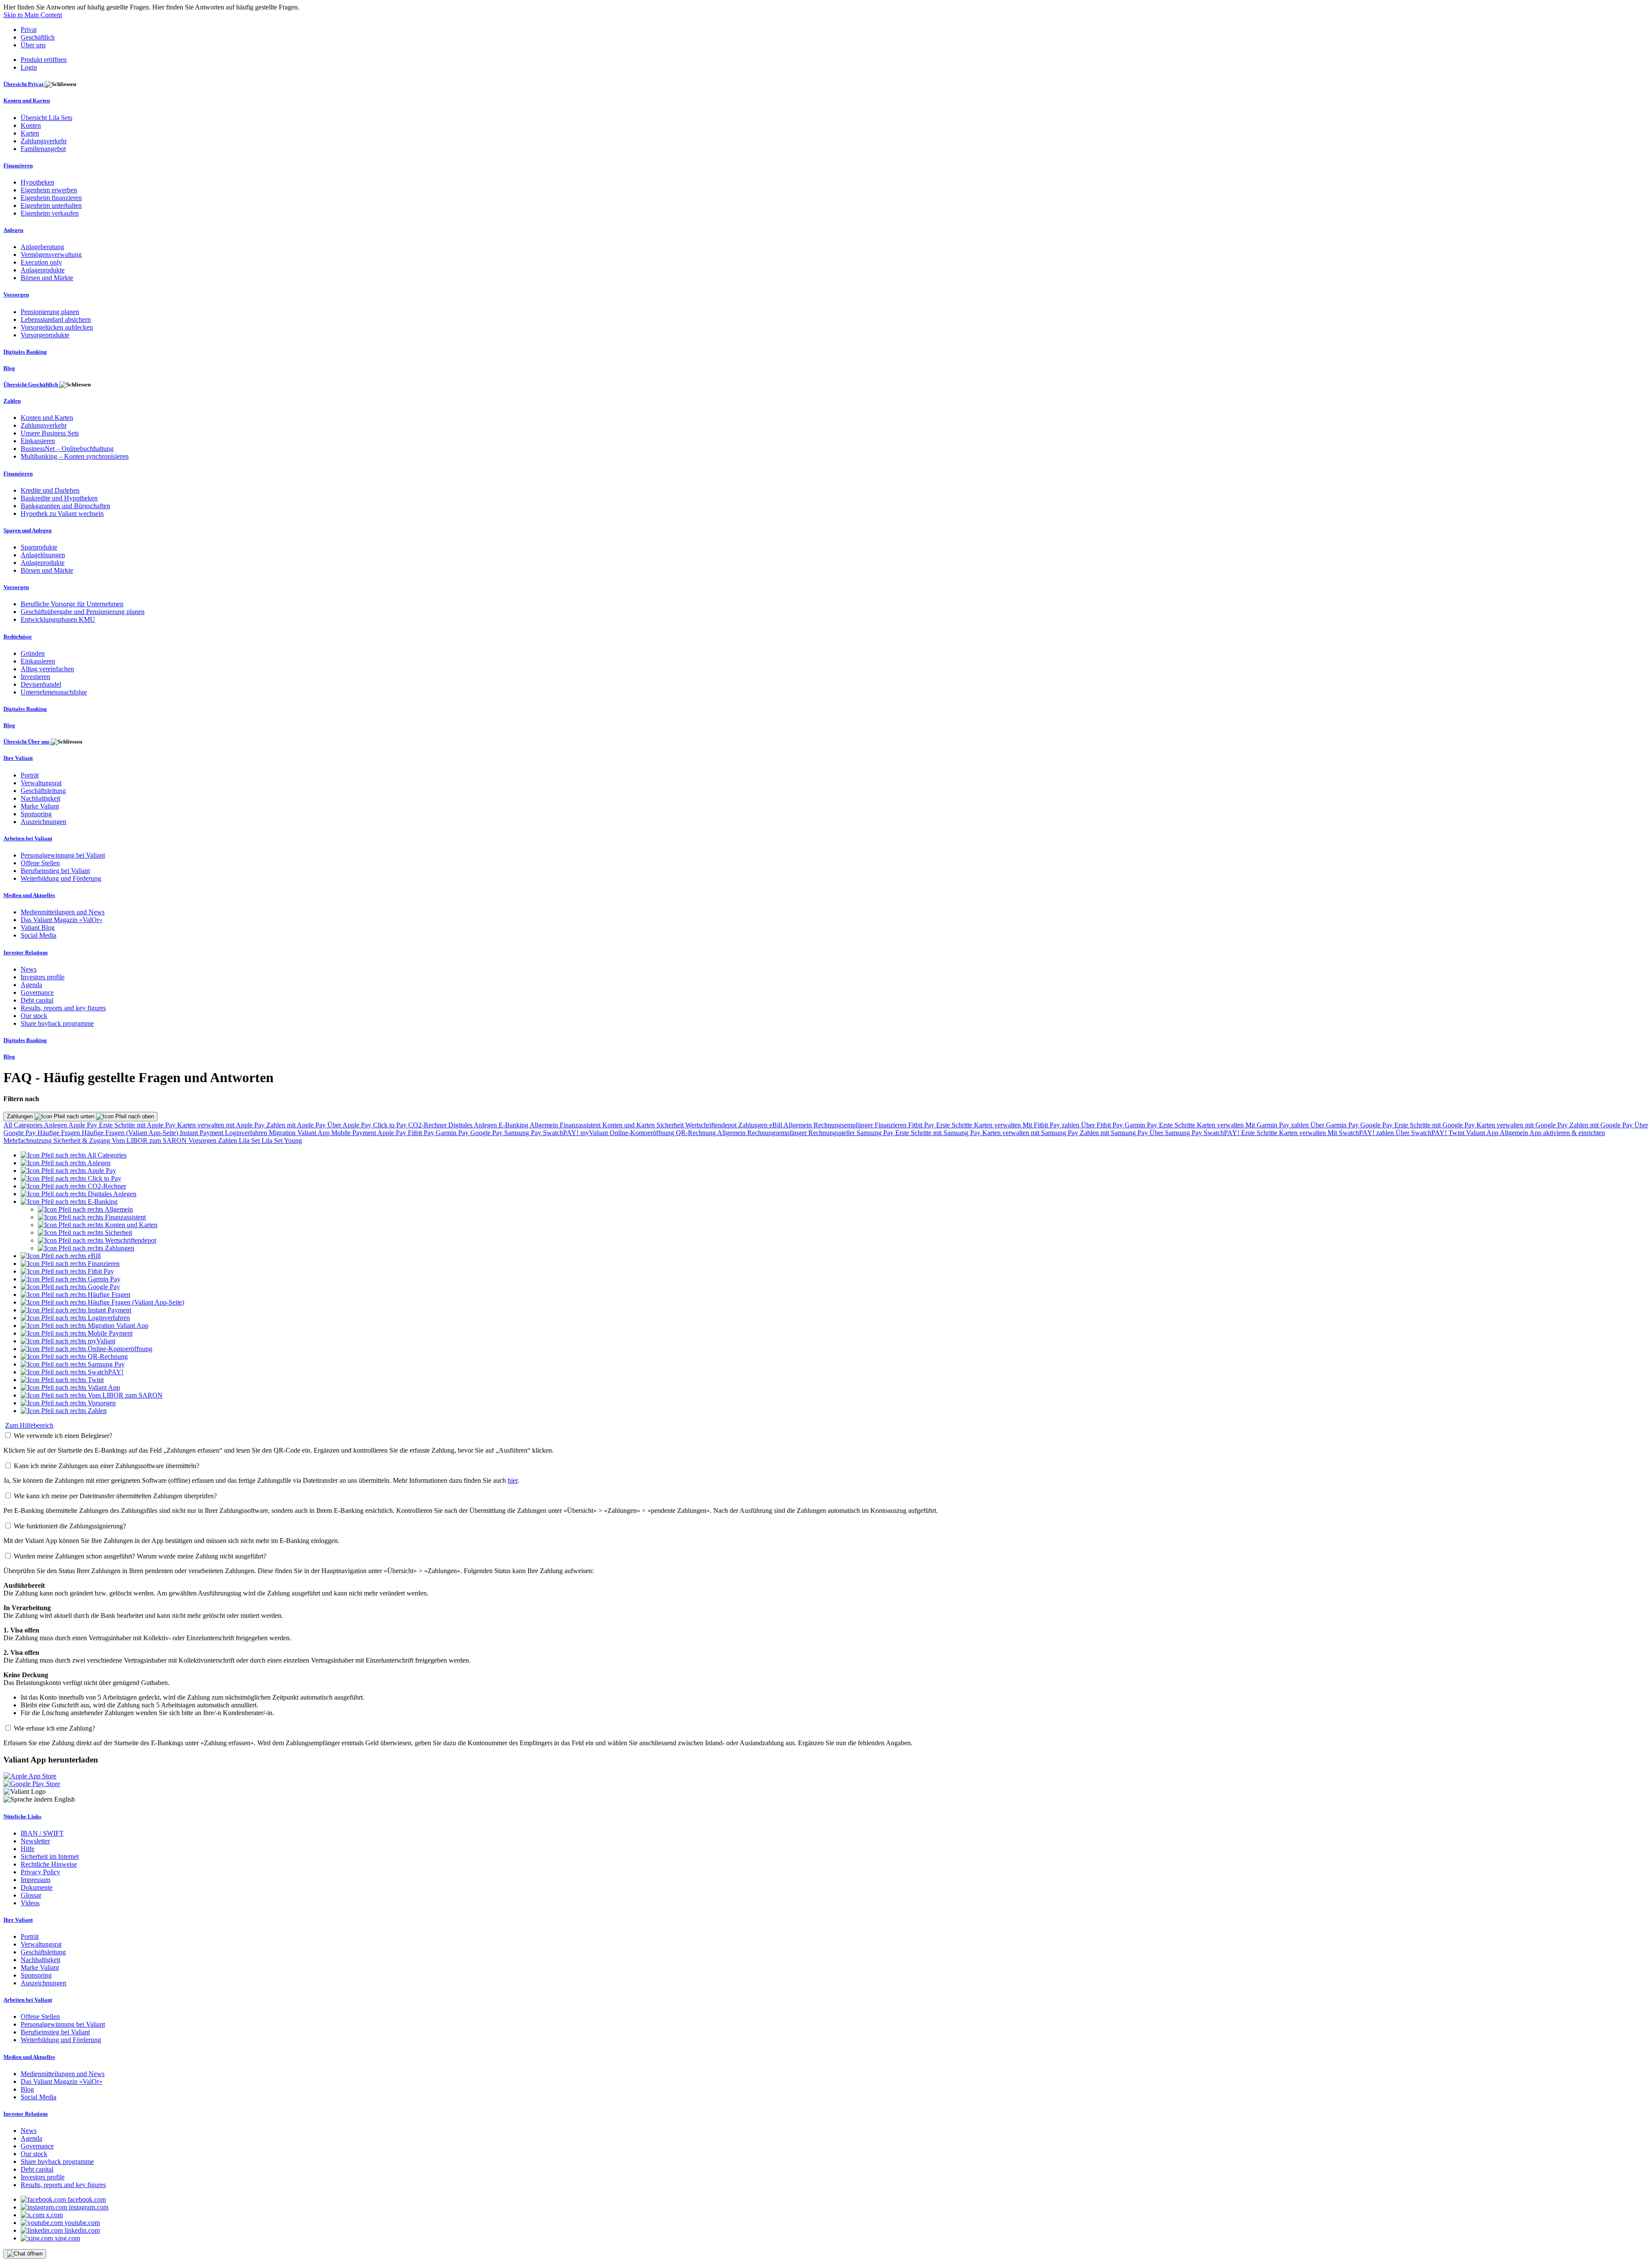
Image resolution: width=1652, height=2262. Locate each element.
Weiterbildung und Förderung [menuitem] (61, 878)
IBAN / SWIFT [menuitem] (42, 1833)
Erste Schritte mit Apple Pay (138, 1125)
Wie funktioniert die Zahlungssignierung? (70, 1526)
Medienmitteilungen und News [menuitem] (63, 912)
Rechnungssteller (832, 1133)
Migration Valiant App (300, 1133)
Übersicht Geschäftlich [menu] (31, 384)
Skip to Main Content (33, 15)
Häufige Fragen (60, 1133)
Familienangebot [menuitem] (43, 149)
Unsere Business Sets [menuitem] (50, 433)
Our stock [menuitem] (34, 1016)
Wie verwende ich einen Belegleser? (63, 1436)
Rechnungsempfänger (844, 1125)
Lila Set (250, 1140)
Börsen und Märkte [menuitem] (47, 278)
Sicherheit (671, 1125)
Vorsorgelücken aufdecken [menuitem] (57, 327)
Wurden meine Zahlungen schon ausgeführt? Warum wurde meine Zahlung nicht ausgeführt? (140, 1556)
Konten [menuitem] (31, 125)
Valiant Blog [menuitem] (38, 927)
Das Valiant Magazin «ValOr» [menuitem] (62, 920)
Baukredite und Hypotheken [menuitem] (59, 498)
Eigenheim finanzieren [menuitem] (51, 198)
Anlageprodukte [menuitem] (43, 270)
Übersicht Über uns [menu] (27, 742)
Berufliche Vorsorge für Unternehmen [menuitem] (72, 604)
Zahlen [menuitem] (12, 401)
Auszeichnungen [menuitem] (43, 822)
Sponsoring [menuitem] (36, 814)
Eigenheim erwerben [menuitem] (49, 190)
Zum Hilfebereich (29, 1425)
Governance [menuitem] (37, 992)
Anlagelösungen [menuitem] (43, 555)
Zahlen (228, 1140)
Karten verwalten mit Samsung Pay (1031, 1133)
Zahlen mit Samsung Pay (1115, 1133)
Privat (29, 29)
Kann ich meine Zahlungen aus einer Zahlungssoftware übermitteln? (106, 1466)
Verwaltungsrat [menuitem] (41, 783)
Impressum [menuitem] (35, 1880)
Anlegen (56, 1125)
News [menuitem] (29, 969)
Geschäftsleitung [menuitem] (43, 791)
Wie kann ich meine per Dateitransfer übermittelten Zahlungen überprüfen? (115, 1496)
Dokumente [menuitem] (37, 1887)
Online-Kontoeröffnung (643, 1133)
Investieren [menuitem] (35, 677)
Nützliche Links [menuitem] (22, 1816)
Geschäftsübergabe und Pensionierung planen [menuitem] (83, 612)
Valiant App (1483, 1133)
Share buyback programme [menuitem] (57, 1023)
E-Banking (514, 1125)
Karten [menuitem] (30, 133)
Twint (1457, 1133)
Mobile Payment (354, 1133)
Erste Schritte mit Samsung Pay (939, 1133)
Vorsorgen (203, 1140)
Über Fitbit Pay (1103, 1125)
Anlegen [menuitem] (13, 230)
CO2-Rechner (428, 1125)
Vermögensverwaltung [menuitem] (51, 255)
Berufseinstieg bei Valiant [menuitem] (55, 871)
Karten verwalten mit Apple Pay (222, 1125)
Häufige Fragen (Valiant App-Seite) (131, 1133)
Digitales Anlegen (473, 1125)
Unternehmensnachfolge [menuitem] (54, 692)
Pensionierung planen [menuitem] (50, 312)
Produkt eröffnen (44, 60)
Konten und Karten (629, 1125)
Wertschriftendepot (712, 1125)
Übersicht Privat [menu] (24, 84)
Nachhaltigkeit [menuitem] (40, 798)
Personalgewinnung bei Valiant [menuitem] (63, 855)
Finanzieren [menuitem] (18, 165)
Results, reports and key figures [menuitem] (63, 1008)
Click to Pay (391, 1125)
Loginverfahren (247, 1133)
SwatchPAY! (562, 1133)
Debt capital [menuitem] (37, 1000)
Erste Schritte (955, 1125)
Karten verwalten (998, 1125)
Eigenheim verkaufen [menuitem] (50, 213)
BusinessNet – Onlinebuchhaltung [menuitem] (67, 449)
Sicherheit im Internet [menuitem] (50, 1856)
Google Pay (1377, 1125)
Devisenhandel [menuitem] (41, 684)
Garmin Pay (1142, 1125)
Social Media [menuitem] (39, 935)
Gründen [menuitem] (33, 653)
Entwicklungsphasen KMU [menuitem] (58, 619)
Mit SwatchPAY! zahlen (1362, 1133)
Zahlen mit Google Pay (1602, 1125)
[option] (74, 1155)
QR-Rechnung (697, 1133)
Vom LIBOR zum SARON (150, 1140)
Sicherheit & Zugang (83, 1140)
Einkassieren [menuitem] (38, 441)
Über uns (33, 45)
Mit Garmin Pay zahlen (1278, 1125)
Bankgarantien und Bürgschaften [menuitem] (65, 506)
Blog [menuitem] (9, 368)
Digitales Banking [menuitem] (25, 352)
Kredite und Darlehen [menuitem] (50, 490)
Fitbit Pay (922, 1125)
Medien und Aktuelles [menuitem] (29, 895)
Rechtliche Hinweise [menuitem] (49, 1864)
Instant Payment (202, 1133)
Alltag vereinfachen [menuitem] (47, 669)
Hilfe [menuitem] (28, 1849)
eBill (776, 1125)
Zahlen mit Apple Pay (297, 1125)
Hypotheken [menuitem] (37, 182)
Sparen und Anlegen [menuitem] (28, 530)
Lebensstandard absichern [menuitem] (56, 319)
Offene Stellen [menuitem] (40, 863)
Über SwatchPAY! (1422, 1133)
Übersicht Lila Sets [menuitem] (46, 118)
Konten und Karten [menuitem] (27, 100)
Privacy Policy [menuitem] (40, 1872)
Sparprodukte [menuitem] (39, 547)
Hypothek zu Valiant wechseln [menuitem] (62, 514)
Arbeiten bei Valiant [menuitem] (28, 838)
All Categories (24, 1125)
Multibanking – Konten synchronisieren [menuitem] (75, 456)
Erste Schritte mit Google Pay (1435, 1125)
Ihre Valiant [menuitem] (18, 758)
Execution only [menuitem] (41, 262)
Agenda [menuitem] (31, 985)
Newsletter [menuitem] (35, 1841)
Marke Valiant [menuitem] (40, 806)
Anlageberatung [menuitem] (42, 247)
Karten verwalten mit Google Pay (1523, 1125)
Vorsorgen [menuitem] (16, 295)
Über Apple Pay (350, 1125)
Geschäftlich (38, 37)
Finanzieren (891, 1125)
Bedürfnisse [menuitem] (18, 637)
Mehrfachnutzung (28, 1140)
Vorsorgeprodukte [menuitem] (45, 335)
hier (513, 1480)
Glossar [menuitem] (31, 1895)
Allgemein (545, 1125)
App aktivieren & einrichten (1567, 1133)
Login (29, 67)
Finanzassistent (581, 1125)
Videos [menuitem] (30, 1903)
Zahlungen (21, 1116)
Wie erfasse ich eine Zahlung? (54, 1728)
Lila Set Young (282, 1140)
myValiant (595, 1133)
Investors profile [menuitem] (43, 977)
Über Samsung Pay (1177, 1133)
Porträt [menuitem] (30, 775)
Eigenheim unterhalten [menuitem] (51, 205)
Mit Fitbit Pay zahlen (1052, 1125)
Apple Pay (84, 1125)
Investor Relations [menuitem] (26, 952)
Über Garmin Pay (1335, 1125)
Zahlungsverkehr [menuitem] (44, 141)
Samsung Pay (524, 1133)
